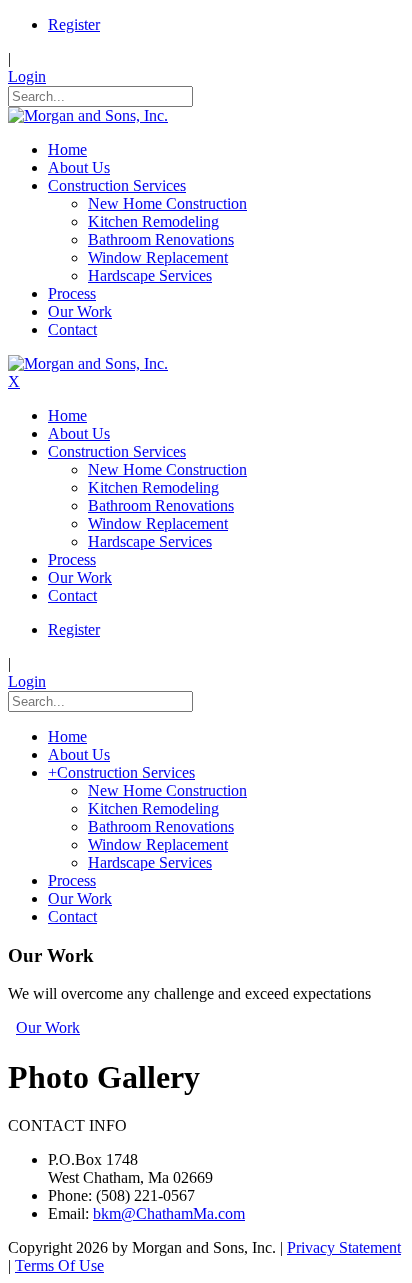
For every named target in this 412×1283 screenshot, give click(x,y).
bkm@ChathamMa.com (169, 1213)
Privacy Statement (344, 1247)
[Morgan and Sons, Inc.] (88, 115)
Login (27, 76)
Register (74, 24)
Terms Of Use (59, 1265)
